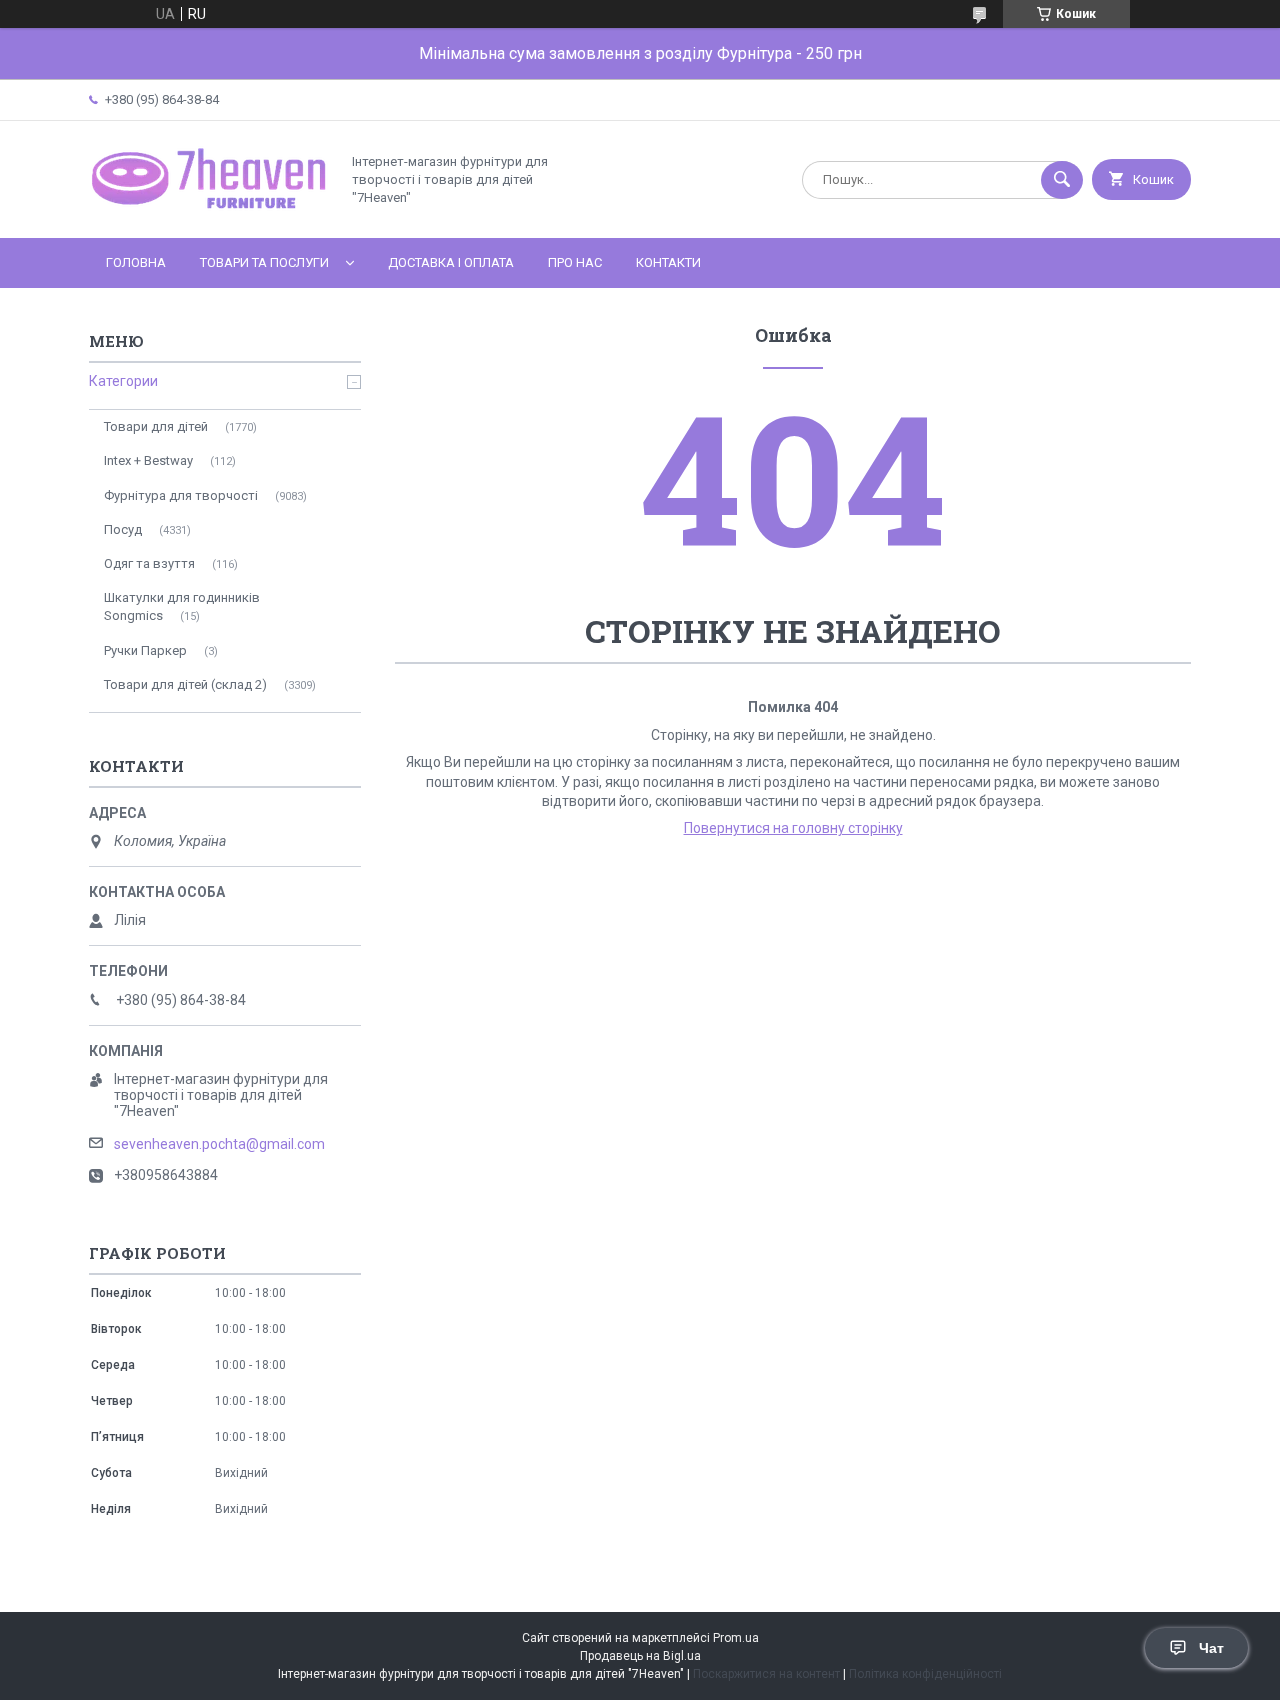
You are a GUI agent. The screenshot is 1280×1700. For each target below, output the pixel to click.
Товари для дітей (156, 426)
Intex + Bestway (148, 460)
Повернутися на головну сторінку (793, 828)
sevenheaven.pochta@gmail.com (219, 1144)
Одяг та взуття (149, 563)
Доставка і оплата (451, 262)
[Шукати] (1062, 180)
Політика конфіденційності (925, 1674)
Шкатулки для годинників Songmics (182, 606)
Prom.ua (736, 1638)
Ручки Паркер (145, 650)
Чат (1211, 1648)
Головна (136, 262)
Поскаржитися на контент (766, 1674)
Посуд (123, 529)
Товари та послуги (264, 262)
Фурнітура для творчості (181, 495)
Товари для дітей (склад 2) (185, 684)
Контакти (668, 262)
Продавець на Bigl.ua (640, 1656)
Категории (123, 381)
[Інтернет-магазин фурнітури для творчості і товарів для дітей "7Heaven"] (209, 213)
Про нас (575, 262)
